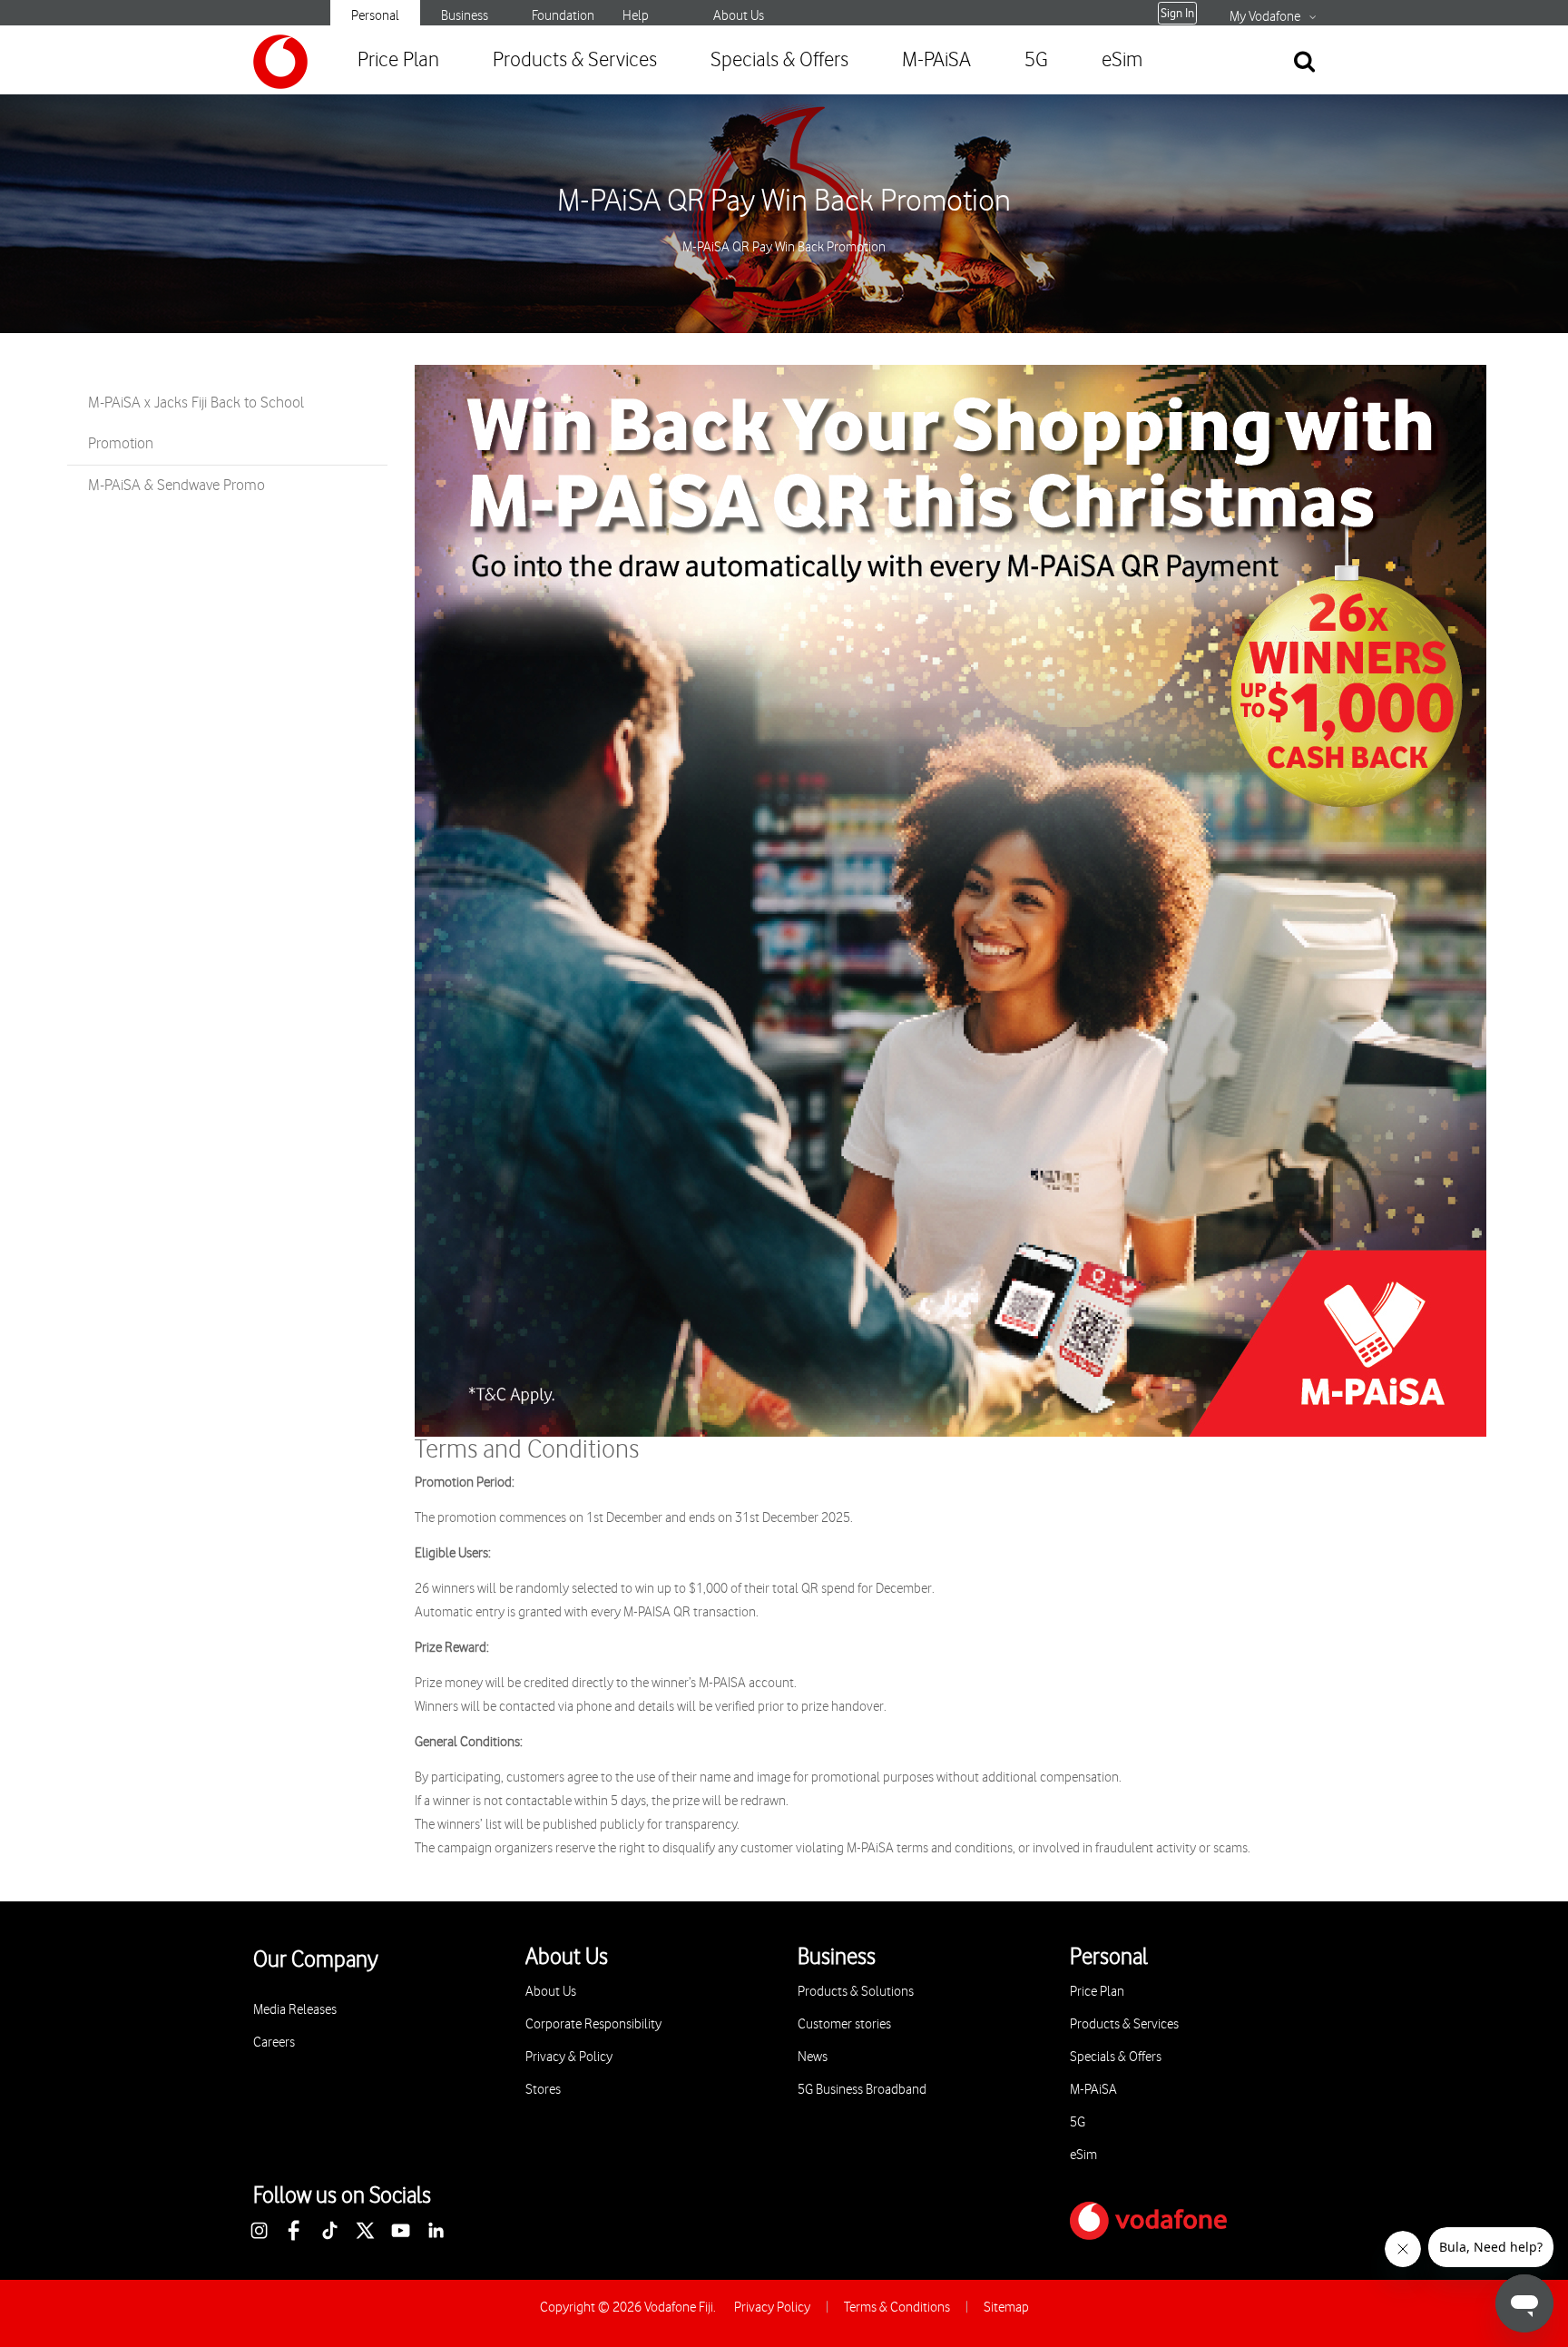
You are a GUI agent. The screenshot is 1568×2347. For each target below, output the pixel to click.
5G (1036, 60)
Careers (274, 2043)
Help (636, 16)
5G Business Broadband (862, 2090)
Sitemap (1006, 2308)
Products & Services (575, 60)
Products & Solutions (856, 1992)
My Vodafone (1265, 17)
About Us (739, 16)
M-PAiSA (936, 60)
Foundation (563, 16)
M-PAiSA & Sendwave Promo (176, 486)
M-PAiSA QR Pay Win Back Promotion (784, 201)
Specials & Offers (779, 60)
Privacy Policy (772, 2308)
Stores (543, 2090)
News (813, 2057)
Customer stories (844, 2024)
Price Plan (398, 60)
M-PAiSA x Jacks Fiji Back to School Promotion (196, 423)
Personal (375, 16)
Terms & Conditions (897, 2308)
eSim (1122, 60)
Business (465, 16)
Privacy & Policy (569, 2057)
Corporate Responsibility (593, 2024)
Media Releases (295, 2010)
